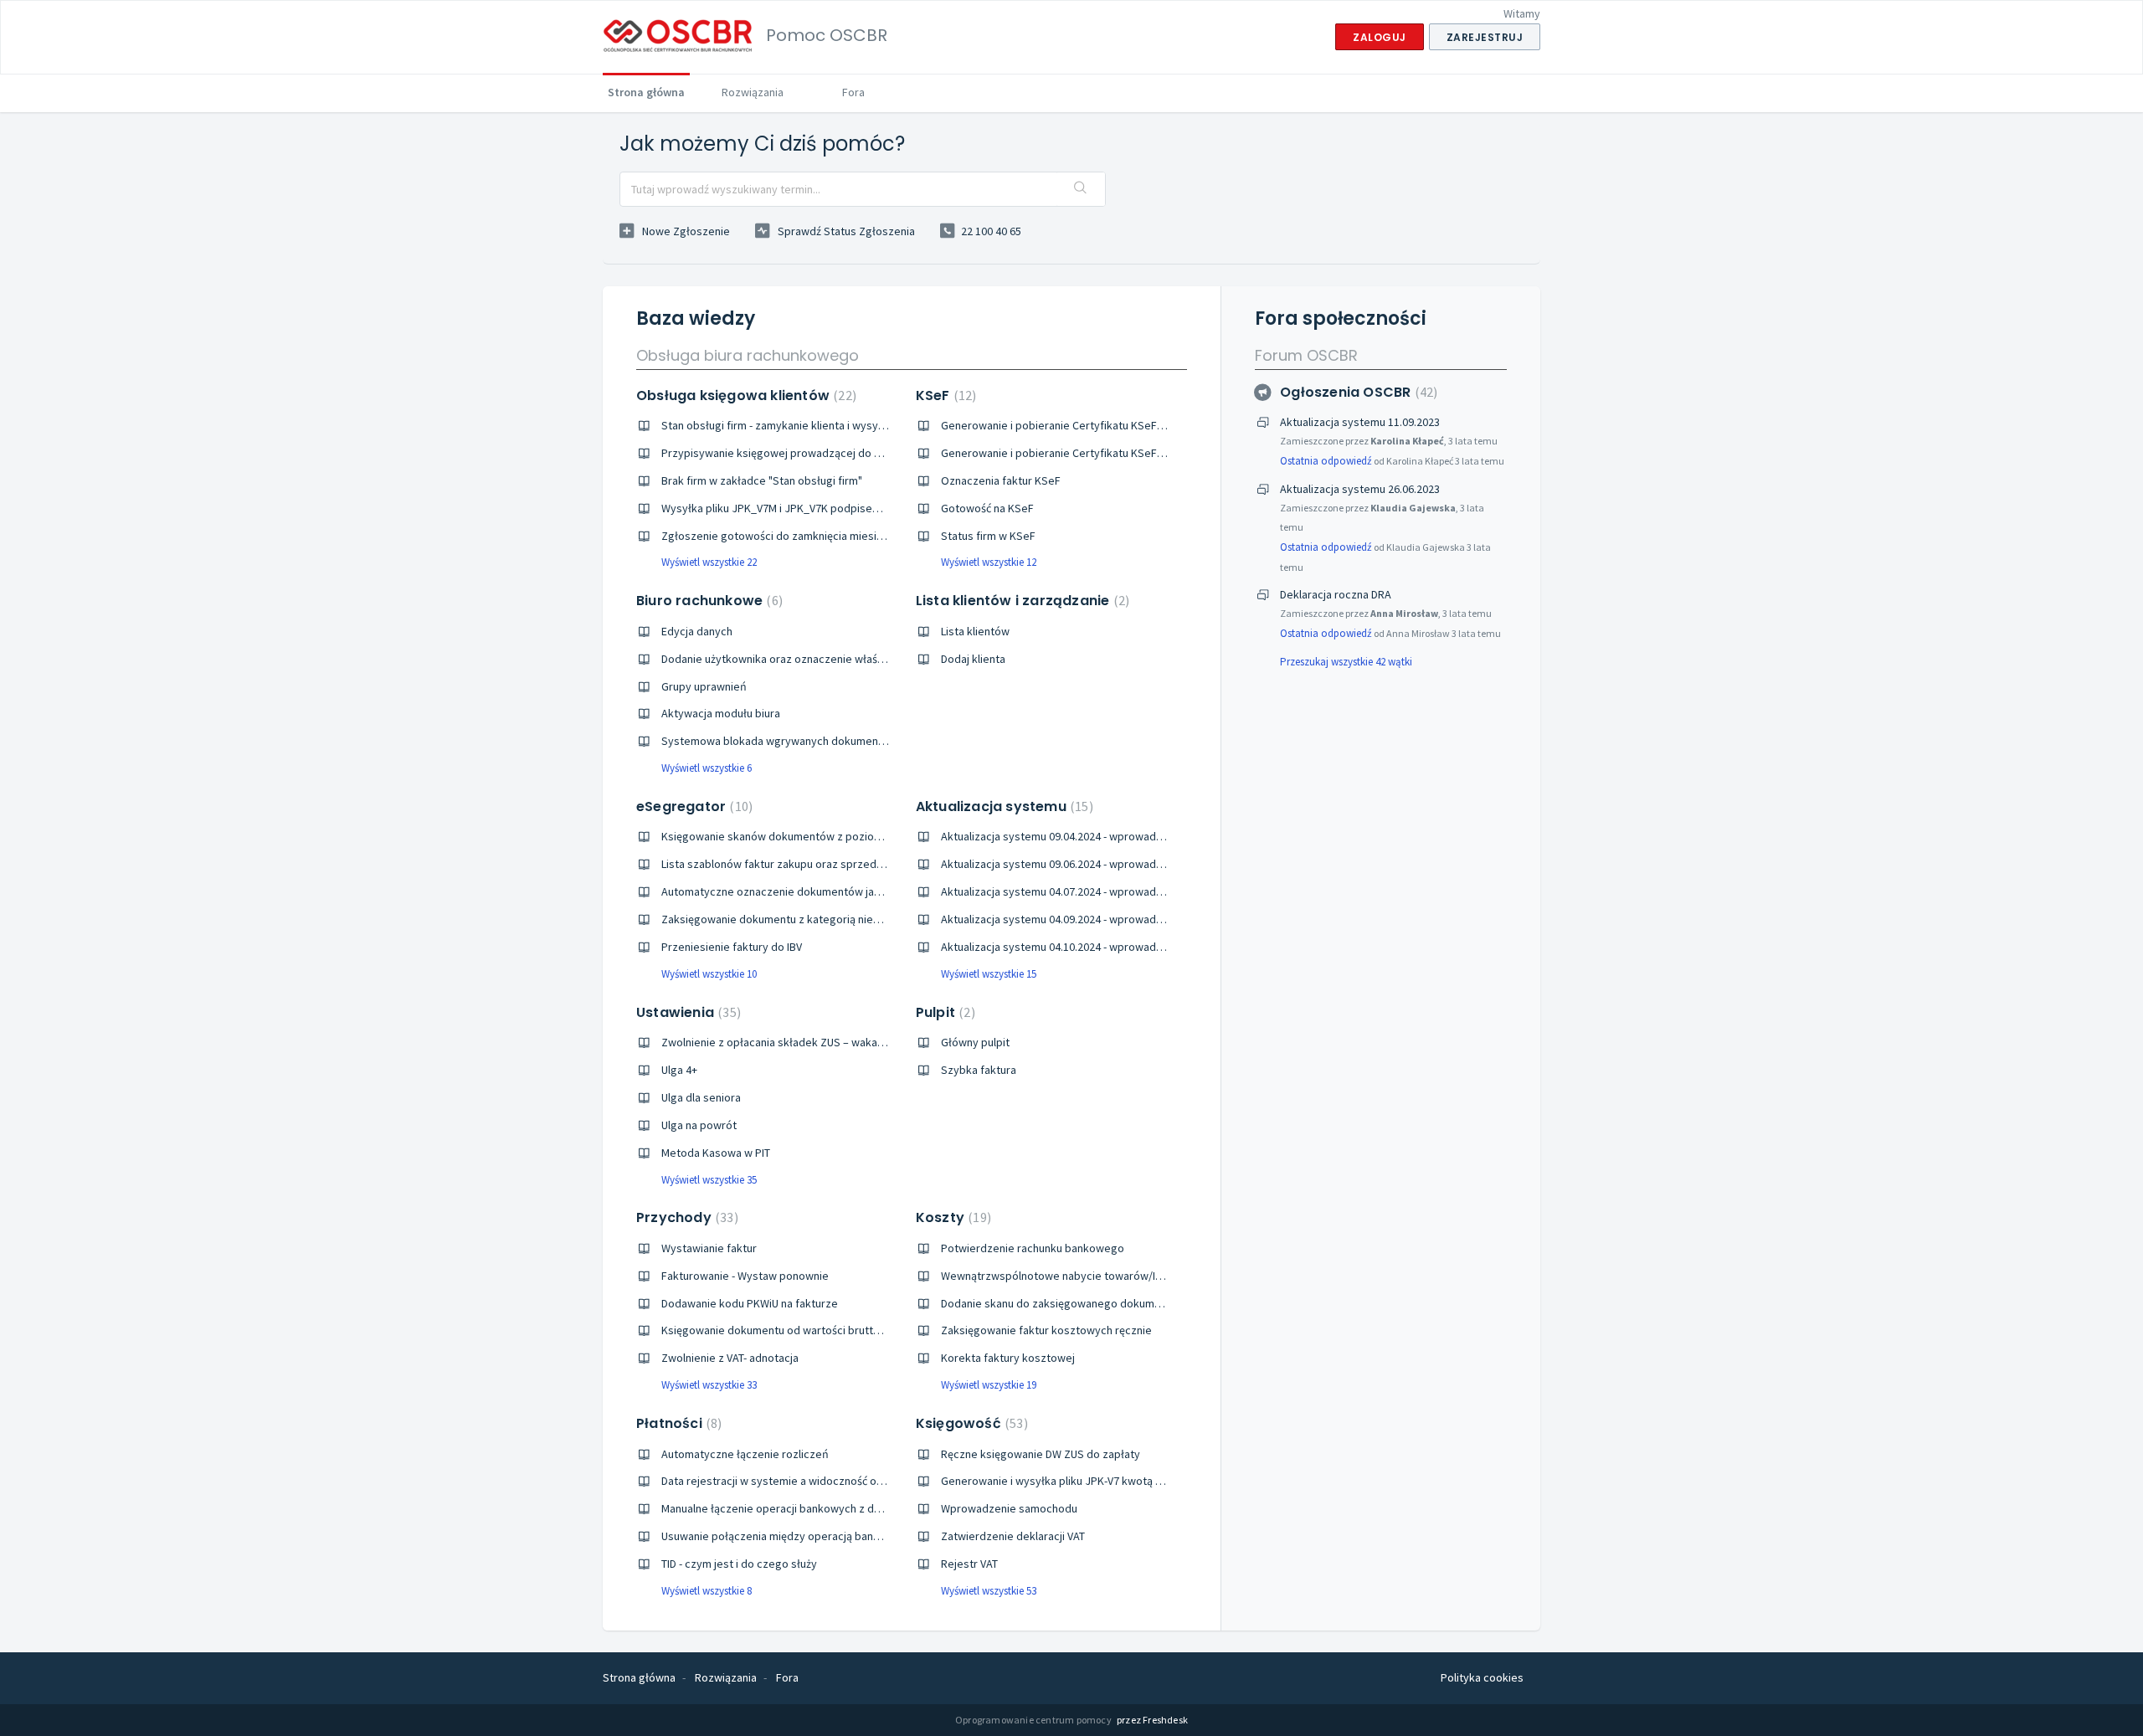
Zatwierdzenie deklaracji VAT (1013, 1536)
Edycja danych (697, 631)
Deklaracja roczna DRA (1336, 594)
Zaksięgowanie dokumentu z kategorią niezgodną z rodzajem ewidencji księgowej (867, 919)
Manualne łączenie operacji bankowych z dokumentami (799, 1508)
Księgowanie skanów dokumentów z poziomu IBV (784, 836)
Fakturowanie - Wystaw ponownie (745, 1276)
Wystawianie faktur (709, 1248)
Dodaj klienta (973, 659)
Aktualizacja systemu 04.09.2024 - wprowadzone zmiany (1080, 919)
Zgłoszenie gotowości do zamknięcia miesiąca (778, 536)
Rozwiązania (753, 92)
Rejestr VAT (969, 1564)
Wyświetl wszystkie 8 (707, 1591)
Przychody (685, 1217)
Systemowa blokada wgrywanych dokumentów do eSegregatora (824, 741)
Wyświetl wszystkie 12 (989, 562)
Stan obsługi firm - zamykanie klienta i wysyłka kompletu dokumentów (837, 425)
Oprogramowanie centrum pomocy (1034, 1720)
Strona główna (646, 92)
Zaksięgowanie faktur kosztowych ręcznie (1046, 1330)
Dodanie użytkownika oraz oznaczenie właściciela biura (799, 659)
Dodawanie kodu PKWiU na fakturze (750, 1303)
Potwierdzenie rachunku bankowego (1033, 1248)
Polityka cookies (1482, 1677)
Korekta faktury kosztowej (1008, 1358)
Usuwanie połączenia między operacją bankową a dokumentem (820, 1536)
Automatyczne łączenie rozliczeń (745, 1454)
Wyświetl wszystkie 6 (707, 768)
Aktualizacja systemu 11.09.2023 (1360, 422)
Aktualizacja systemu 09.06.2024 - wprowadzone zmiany (1080, 864)
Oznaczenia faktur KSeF (1001, 480)
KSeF (944, 395)
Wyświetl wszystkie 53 (989, 1591)
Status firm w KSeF (988, 536)
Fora (853, 92)
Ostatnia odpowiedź (1326, 461)
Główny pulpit (975, 1042)
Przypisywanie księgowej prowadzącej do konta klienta (800, 453)
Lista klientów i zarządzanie (1020, 601)
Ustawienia (686, 1012)
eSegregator (692, 806)
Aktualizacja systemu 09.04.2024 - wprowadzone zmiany (1080, 836)
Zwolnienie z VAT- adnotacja (730, 1358)
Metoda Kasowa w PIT (716, 1153)
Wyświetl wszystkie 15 (989, 974)
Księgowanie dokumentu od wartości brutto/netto (786, 1330)
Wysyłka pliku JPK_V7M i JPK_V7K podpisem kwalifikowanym (812, 508)
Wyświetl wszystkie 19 (989, 1385)
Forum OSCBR (1306, 355)
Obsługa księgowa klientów (744, 395)
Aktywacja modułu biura (721, 713)
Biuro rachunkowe (707, 601)
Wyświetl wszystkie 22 (709, 562)
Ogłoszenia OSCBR (1357, 392)
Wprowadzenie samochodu (1009, 1508)
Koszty (951, 1217)
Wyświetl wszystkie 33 (709, 1385)
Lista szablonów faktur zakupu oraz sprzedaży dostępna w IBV (817, 864)
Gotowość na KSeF (987, 508)
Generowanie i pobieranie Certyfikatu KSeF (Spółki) (1069, 425)
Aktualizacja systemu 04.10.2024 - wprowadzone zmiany (1080, 947)
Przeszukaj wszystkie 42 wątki (1346, 662)
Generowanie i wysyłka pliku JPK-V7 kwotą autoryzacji (1076, 1481)
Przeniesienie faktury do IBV (732, 947)
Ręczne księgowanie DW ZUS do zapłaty (1041, 1454)
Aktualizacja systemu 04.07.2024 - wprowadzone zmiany (1080, 891)
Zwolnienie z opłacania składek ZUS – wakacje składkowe (806, 1042)
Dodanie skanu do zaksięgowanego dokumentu (1059, 1303)
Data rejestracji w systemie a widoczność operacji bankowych (816, 1481)
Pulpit (943, 1012)
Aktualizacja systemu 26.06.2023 (1360, 489)
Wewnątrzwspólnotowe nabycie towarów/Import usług (1079, 1276)
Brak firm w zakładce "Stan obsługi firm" (762, 480)
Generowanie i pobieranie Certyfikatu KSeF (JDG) (1064, 453)
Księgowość (970, 1423)
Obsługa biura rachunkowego (748, 355)
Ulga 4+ (679, 1070)
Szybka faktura (979, 1070)
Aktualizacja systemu (1002, 806)
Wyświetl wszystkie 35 (709, 1180)
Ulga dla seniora (701, 1097)
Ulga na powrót (699, 1125)
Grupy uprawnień (704, 686)
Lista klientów (975, 631)
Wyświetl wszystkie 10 (709, 974)
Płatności (677, 1423)
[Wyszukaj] (1081, 189)
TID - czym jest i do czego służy (739, 1564)
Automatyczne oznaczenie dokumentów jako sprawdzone (807, 891)
